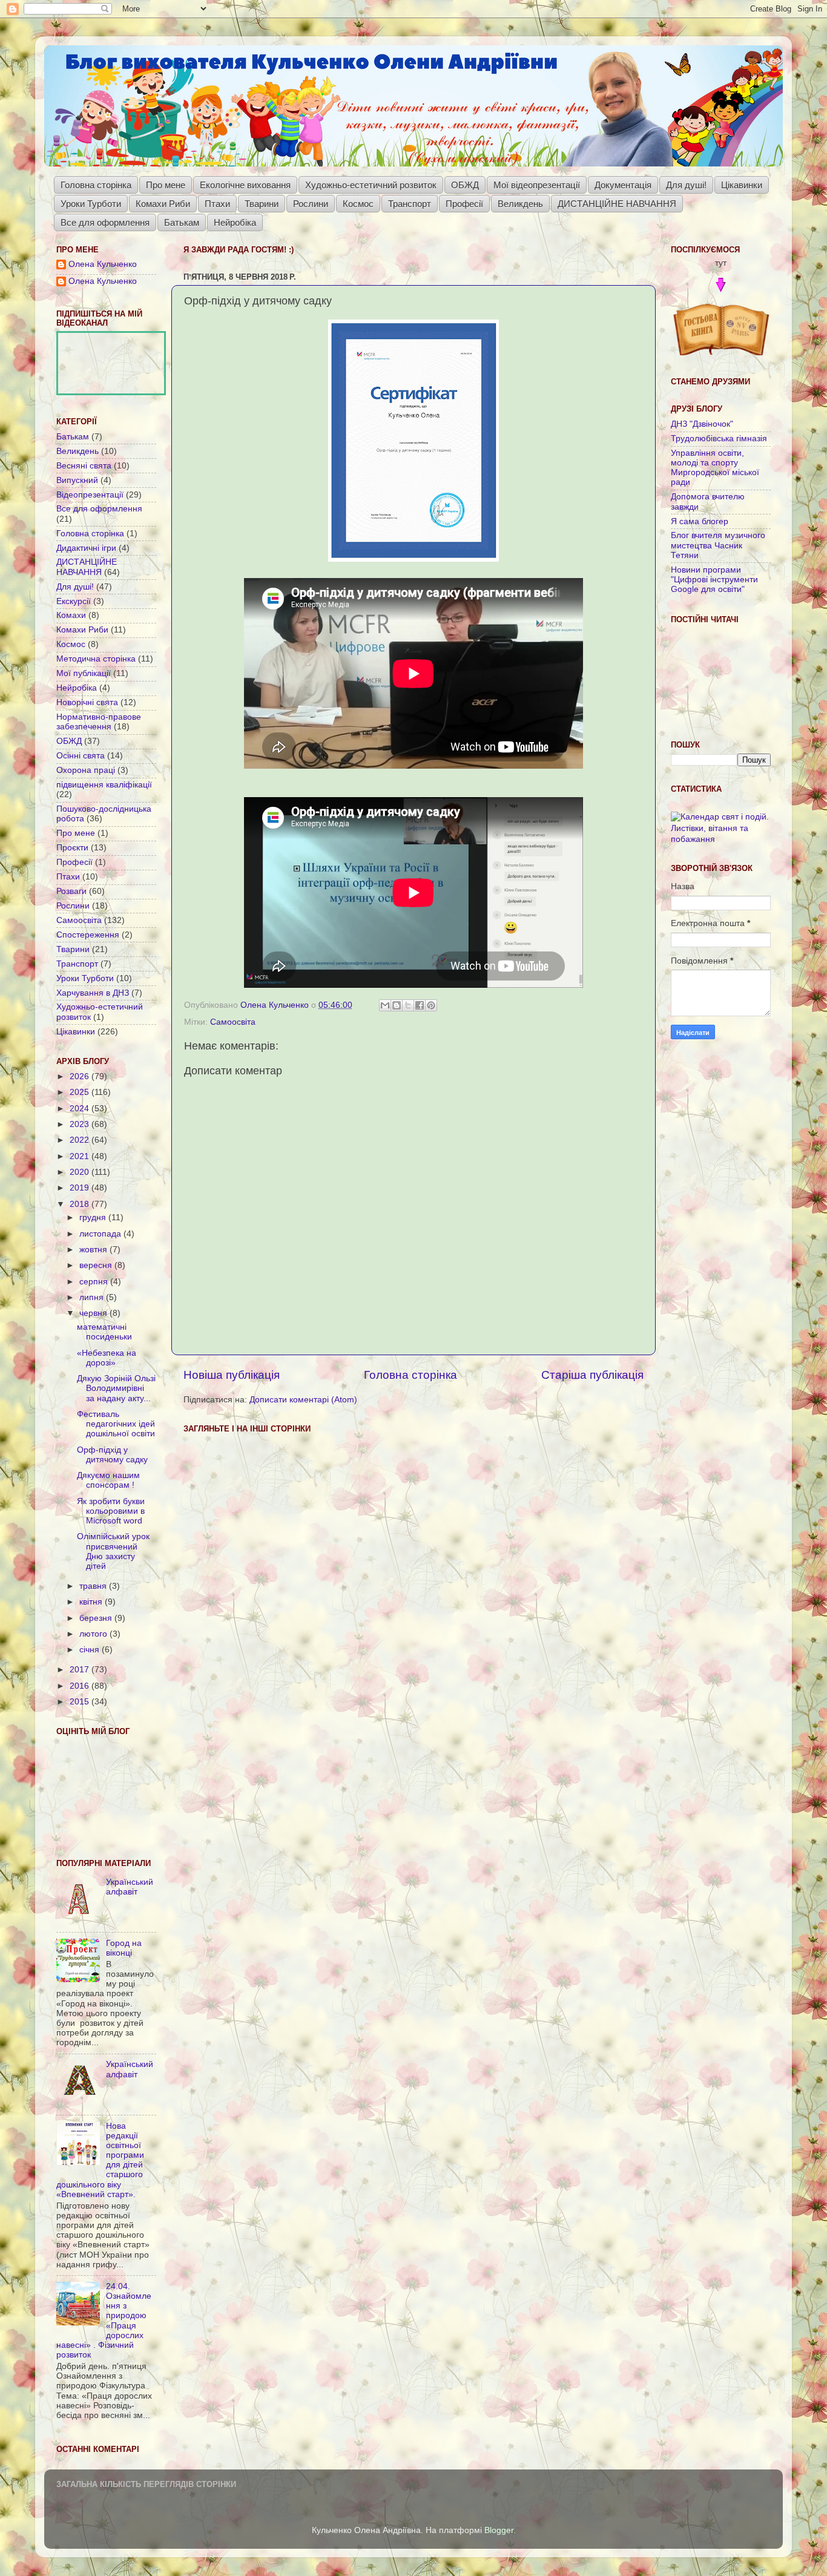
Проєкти (72, 848)
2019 (81, 1188)
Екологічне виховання (245, 185)
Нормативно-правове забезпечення (99, 722)
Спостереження (88, 935)
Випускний (77, 480)
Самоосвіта (233, 1022)
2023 (81, 1124)
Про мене (166, 185)
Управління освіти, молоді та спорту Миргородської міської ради (715, 468)
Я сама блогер (700, 521)
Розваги (71, 891)
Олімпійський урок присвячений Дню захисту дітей (113, 1551)
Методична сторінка (96, 659)
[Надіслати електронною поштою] (385, 1005)
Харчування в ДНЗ (93, 993)
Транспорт (410, 204)
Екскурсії (74, 601)
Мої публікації (84, 673)
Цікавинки (742, 185)
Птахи (217, 204)
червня (94, 1313)
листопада (101, 1234)
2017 (81, 1670)
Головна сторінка (96, 185)
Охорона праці (86, 770)
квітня (92, 1602)
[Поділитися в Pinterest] (431, 1005)
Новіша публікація (232, 1375)
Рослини (311, 204)
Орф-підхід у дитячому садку (112, 1455)
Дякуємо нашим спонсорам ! (108, 1480)
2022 (81, 1140)
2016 (81, 1686)
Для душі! (686, 185)
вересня (97, 1265)
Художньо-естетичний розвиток (371, 185)
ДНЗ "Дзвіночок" (702, 424)
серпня (95, 1282)
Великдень (520, 204)
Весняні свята (84, 466)
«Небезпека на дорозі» (107, 1358)
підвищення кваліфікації (104, 785)
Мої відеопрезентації (537, 185)
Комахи (71, 615)
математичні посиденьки (104, 1332)
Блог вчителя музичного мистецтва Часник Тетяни (718, 545)
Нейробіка (235, 222)
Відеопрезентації (90, 495)
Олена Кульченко (103, 264)
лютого (94, 1634)
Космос (358, 204)
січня (91, 1650)
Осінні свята (81, 756)
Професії (464, 204)
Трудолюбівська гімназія (719, 439)
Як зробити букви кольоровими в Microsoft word (111, 1511)
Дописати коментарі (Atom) (303, 1400)
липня (93, 1297)
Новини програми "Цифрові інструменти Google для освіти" (714, 580)
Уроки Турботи (91, 204)
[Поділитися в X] (408, 1005)
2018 (81, 1204)
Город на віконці (124, 1948)
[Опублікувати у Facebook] (420, 1005)
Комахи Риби (163, 204)
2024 (81, 1109)
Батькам (182, 222)
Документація (623, 185)
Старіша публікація (592, 1375)
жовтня (94, 1250)
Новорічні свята (87, 702)
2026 (81, 1076)
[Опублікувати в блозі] (397, 1005)
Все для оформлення (105, 222)
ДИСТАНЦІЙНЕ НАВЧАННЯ (617, 204)
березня (97, 1618)
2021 (81, 1156)
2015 (81, 1702)
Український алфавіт (130, 1887)
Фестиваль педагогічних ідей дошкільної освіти (116, 1424)
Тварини (262, 204)
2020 (81, 1172)
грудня (94, 1217)
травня (94, 1586)
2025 (81, 1092)
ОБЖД (465, 185)
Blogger (499, 2530)
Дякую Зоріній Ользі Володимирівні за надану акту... (116, 1388)
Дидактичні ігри (86, 548)
